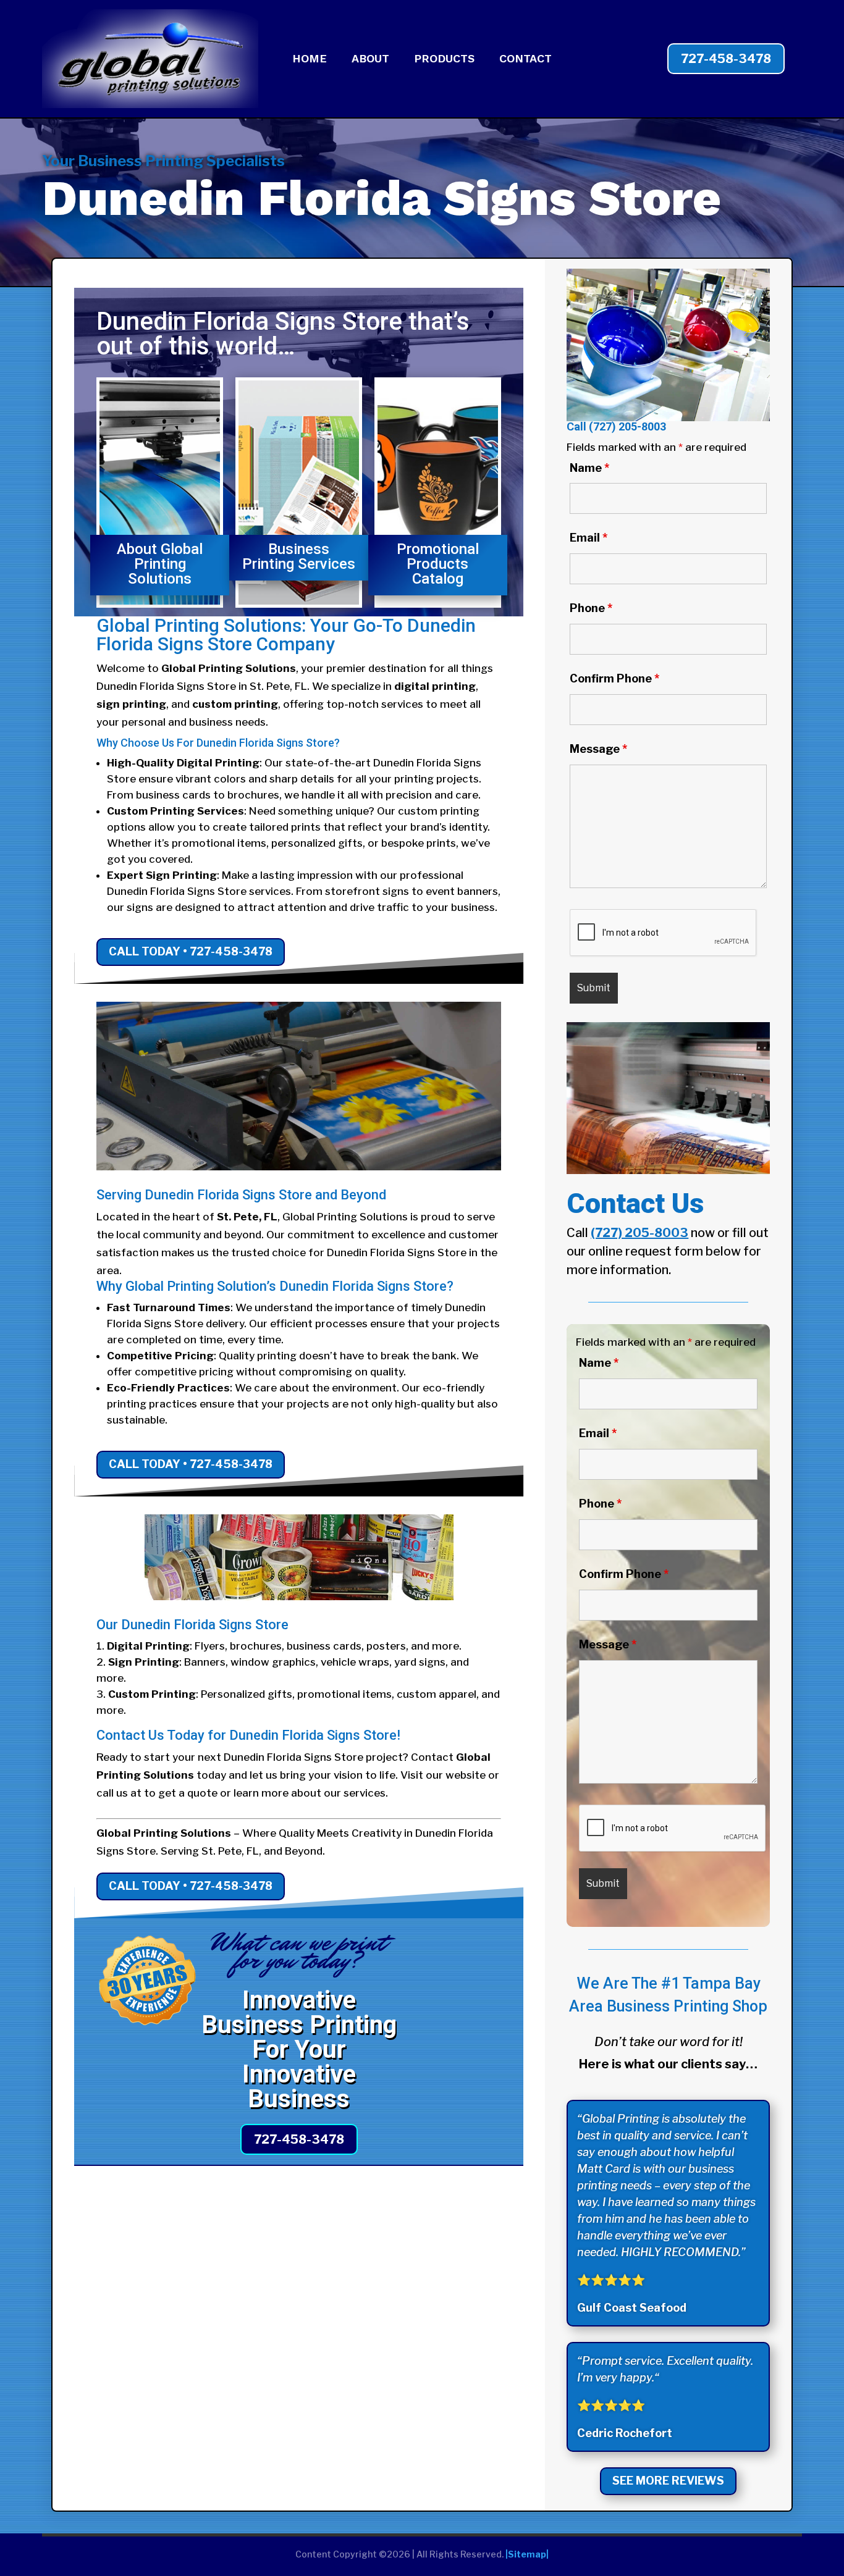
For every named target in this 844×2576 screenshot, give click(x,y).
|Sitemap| (527, 2554)
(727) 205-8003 (627, 426)
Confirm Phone (614, 678)
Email (589, 538)
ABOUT (370, 60)
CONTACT (525, 60)
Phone (591, 608)
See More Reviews (668, 2481)
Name (589, 468)
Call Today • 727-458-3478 (191, 951)
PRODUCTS (444, 60)
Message (598, 749)
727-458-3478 (726, 59)
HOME (310, 60)
